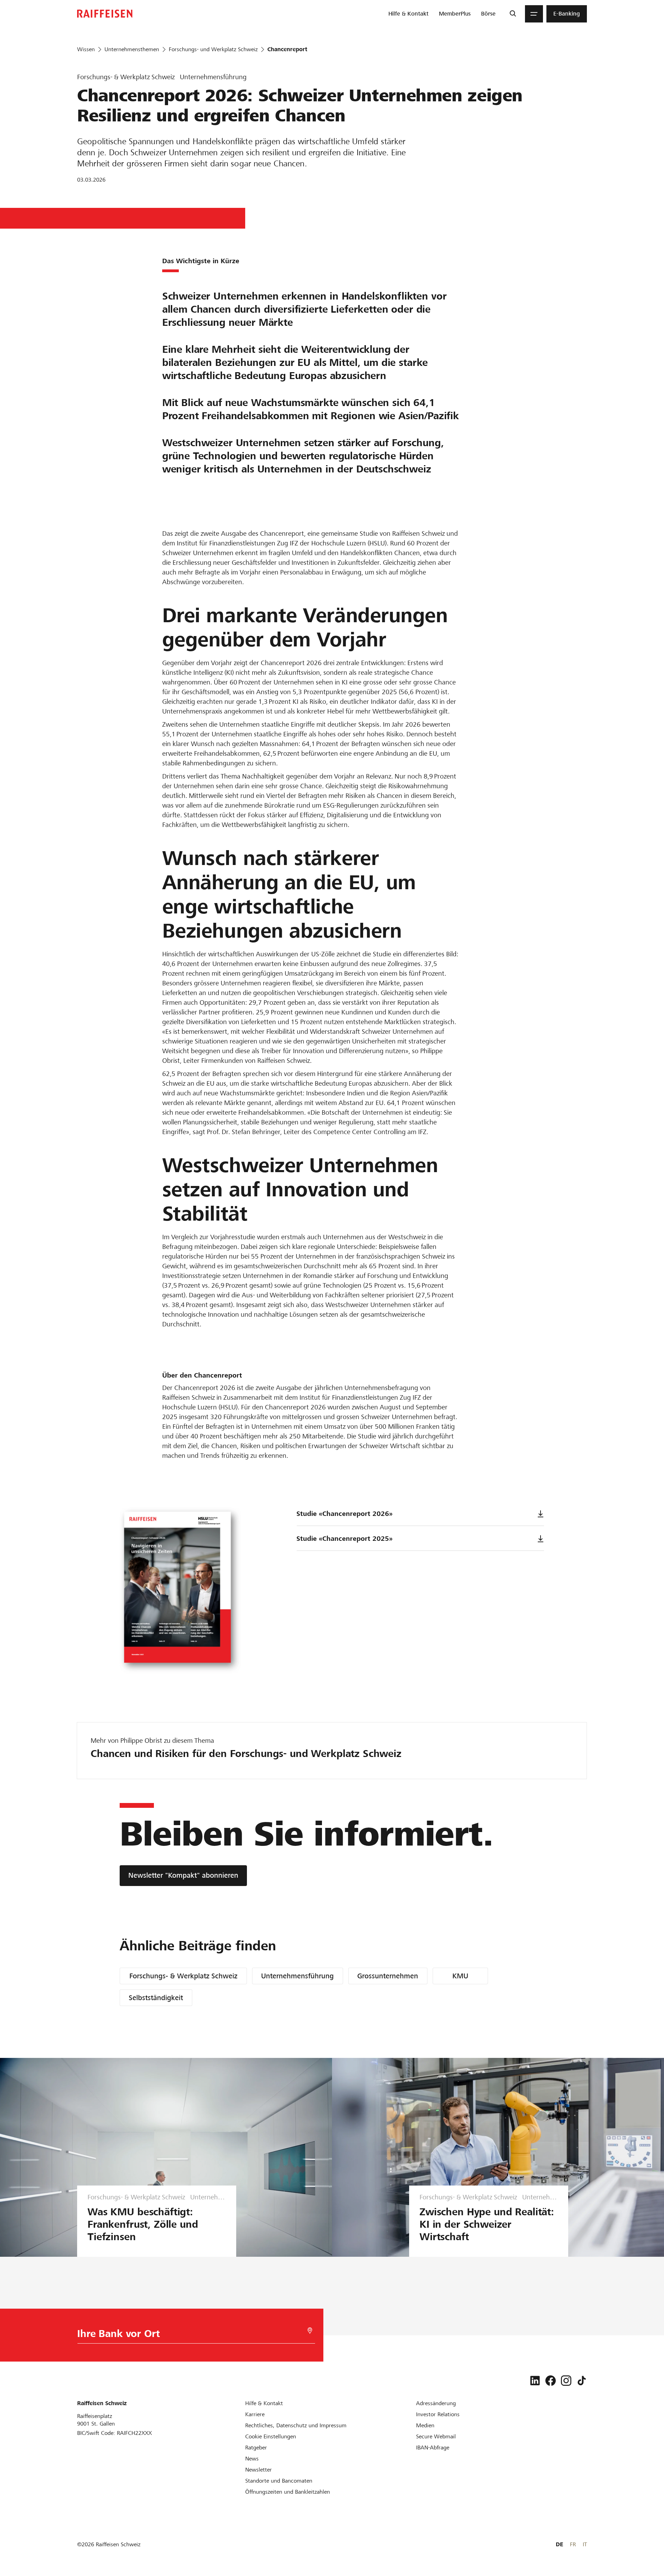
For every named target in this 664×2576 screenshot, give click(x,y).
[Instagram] (566, 2381)
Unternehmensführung (297, 1976)
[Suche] (513, 14)
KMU (460, 1976)
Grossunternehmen (388, 1976)
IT (585, 2544)
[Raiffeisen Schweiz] (105, 14)
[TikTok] (582, 2381)
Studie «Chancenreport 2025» (344, 1539)
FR (573, 2544)
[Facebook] (551, 2381)
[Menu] (534, 14)
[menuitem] (408, 14)
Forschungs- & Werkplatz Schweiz (183, 1976)
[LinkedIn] (535, 2381)
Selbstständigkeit (156, 1998)
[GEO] (310, 2331)
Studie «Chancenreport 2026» (344, 1514)
